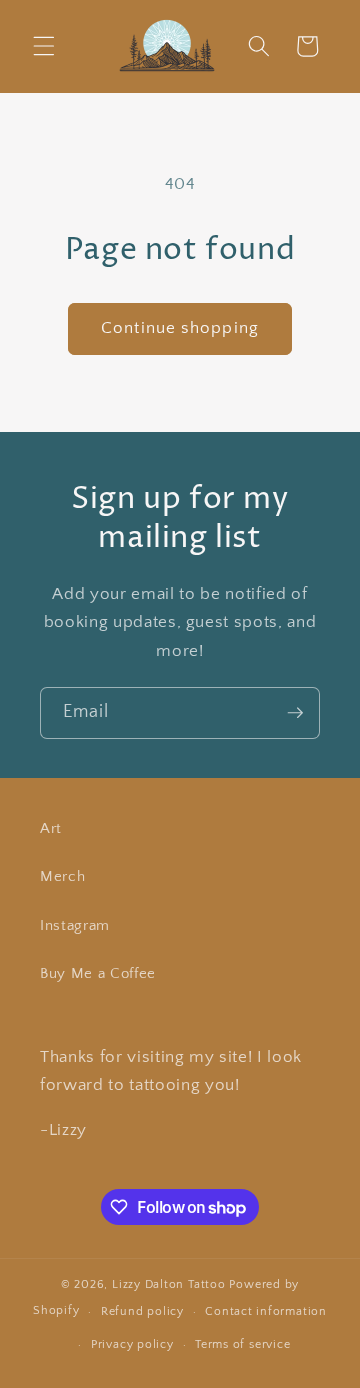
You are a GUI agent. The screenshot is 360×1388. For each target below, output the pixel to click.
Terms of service (242, 1344)
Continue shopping (180, 328)
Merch (62, 876)
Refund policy (142, 1311)
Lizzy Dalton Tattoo (169, 1284)
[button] (44, 46)
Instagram (75, 925)
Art (51, 828)
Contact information (266, 1311)
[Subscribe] (295, 713)
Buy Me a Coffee (98, 973)
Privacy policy (132, 1344)
